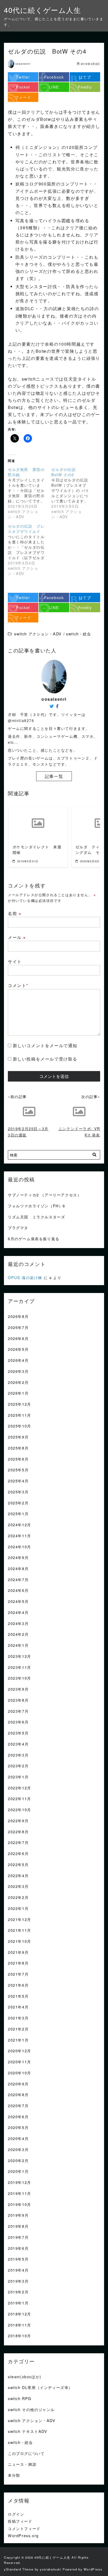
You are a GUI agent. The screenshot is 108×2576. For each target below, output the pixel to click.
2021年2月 (18, 2029)
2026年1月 (18, 1393)
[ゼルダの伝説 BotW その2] (73, 493)
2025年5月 (18, 1470)
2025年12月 (20, 1404)
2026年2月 (18, 1382)
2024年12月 (20, 1525)
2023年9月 (18, 1689)
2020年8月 (18, 2094)
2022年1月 (18, 1908)
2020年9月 (18, 2084)
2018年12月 (20, 2314)
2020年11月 (20, 2062)
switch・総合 (20, 2442)
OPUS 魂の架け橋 (25, 1277)
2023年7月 (18, 1711)
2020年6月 (18, 2117)
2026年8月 (18, 1316)
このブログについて (26, 2453)
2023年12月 (20, 1656)
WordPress (93, 2569)
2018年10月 (20, 2336)
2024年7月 (18, 1579)
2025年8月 (18, 1448)
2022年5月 (18, 1864)
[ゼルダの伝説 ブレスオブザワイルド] (30, 550)
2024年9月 (18, 1557)
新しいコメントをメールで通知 (45, 1045)
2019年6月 (18, 2248)
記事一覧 (54, 776)
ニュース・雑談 (22, 2464)
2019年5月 (18, 2259)
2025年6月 (18, 1459)
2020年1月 (18, 2171)
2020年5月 (18, 2127)
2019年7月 (18, 2237)
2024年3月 (18, 1623)
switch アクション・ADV (32, 2420)
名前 (15, 913)
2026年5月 (18, 1349)
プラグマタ (18, 1227)
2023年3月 (18, 1755)
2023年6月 (18, 1722)
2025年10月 (20, 1426)
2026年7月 (18, 1327)
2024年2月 (18, 1634)
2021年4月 (18, 2007)
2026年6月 (18, 1338)
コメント (18, 985)
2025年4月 (18, 1481)
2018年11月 (20, 2325)
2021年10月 (20, 1941)
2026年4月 (18, 1360)
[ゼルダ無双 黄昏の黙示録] (30, 493)
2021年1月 (18, 2040)
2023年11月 (20, 1667)
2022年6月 (18, 1853)
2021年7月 (18, 1974)
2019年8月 (18, 2226)
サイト (15, 961)
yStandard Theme (19, 2569)
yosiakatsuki (51, 2569)
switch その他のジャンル (31, 2409)
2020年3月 (18, 2149)
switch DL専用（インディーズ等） (40, 2387)
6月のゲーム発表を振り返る (34, 1238)
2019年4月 (18, 2270)
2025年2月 (18, 1503)
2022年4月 (18, 1875)
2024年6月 (18, 1590)
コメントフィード (24, 2528)
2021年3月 (18, 2018)
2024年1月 (18, 1645)
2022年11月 (20, 1798)
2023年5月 (18, 1733)
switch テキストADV (28, 2431)
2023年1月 (18, 1777)
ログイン (16, 2514)
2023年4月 (18, 1744)
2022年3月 (18, 1886)
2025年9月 (18, 1437)
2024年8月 (18, 1568)
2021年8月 (18, 1963)
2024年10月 (20, 1547)
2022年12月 (20, 1788)
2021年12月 (20, 1919)
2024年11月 (20, 1536)
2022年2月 (18, 1897)
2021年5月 (18, 1996)
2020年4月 (18, 2138)
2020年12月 (20, 2051)
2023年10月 (20, 1678)
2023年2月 (18, 1766)
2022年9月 (18, 1821)
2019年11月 (20, 2193)
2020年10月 (20, 2073)
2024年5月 (18, 1601)
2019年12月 (20, 2182)
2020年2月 (18, 2160)
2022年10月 (20, 1809)
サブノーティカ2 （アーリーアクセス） (45, 1195)
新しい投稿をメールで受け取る (45, 1059)
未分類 (14, 2475)
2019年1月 (18, 2303)
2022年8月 (18, 1832)
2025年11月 (20, 1415)
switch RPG (20, 2398)
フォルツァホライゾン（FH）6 (37, 1206)
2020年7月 (18, 2105)
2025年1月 (18, 1513)
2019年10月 (20, 2204)
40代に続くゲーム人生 (43, 10)
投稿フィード (20, 2521)
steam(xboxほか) (25, 2377)
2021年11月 (20, 1930)
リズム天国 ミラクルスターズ (36, 1217)
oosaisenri (23, 64)
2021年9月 (18, 1952)
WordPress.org (23, 2535)
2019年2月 (18, 2292)
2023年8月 (18, 1700)
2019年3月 (18, 2281)
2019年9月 (18, 2215)
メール (17, 937)
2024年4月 (18, 1612)
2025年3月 (18, 1492)
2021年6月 (18, 1985)
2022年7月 (18, 1842)
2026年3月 (18, 1371)
